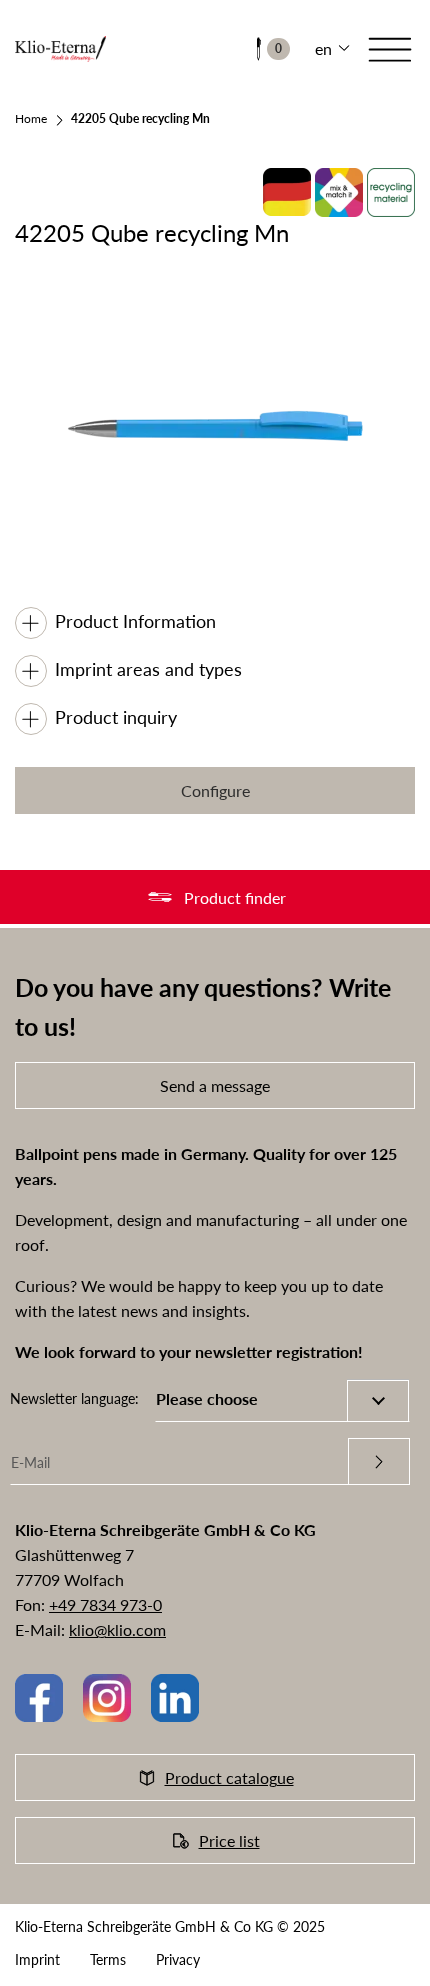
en (323, 48)
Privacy (178, 1959)
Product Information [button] (135, 621)
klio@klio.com (117, 1629)
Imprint (37, 1959)
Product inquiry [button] (116, 717)
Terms (108, 1959)
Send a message (215, 1085)
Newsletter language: (74, 1398)
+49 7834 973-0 (105, 1604)
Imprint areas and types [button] (148, 669)
